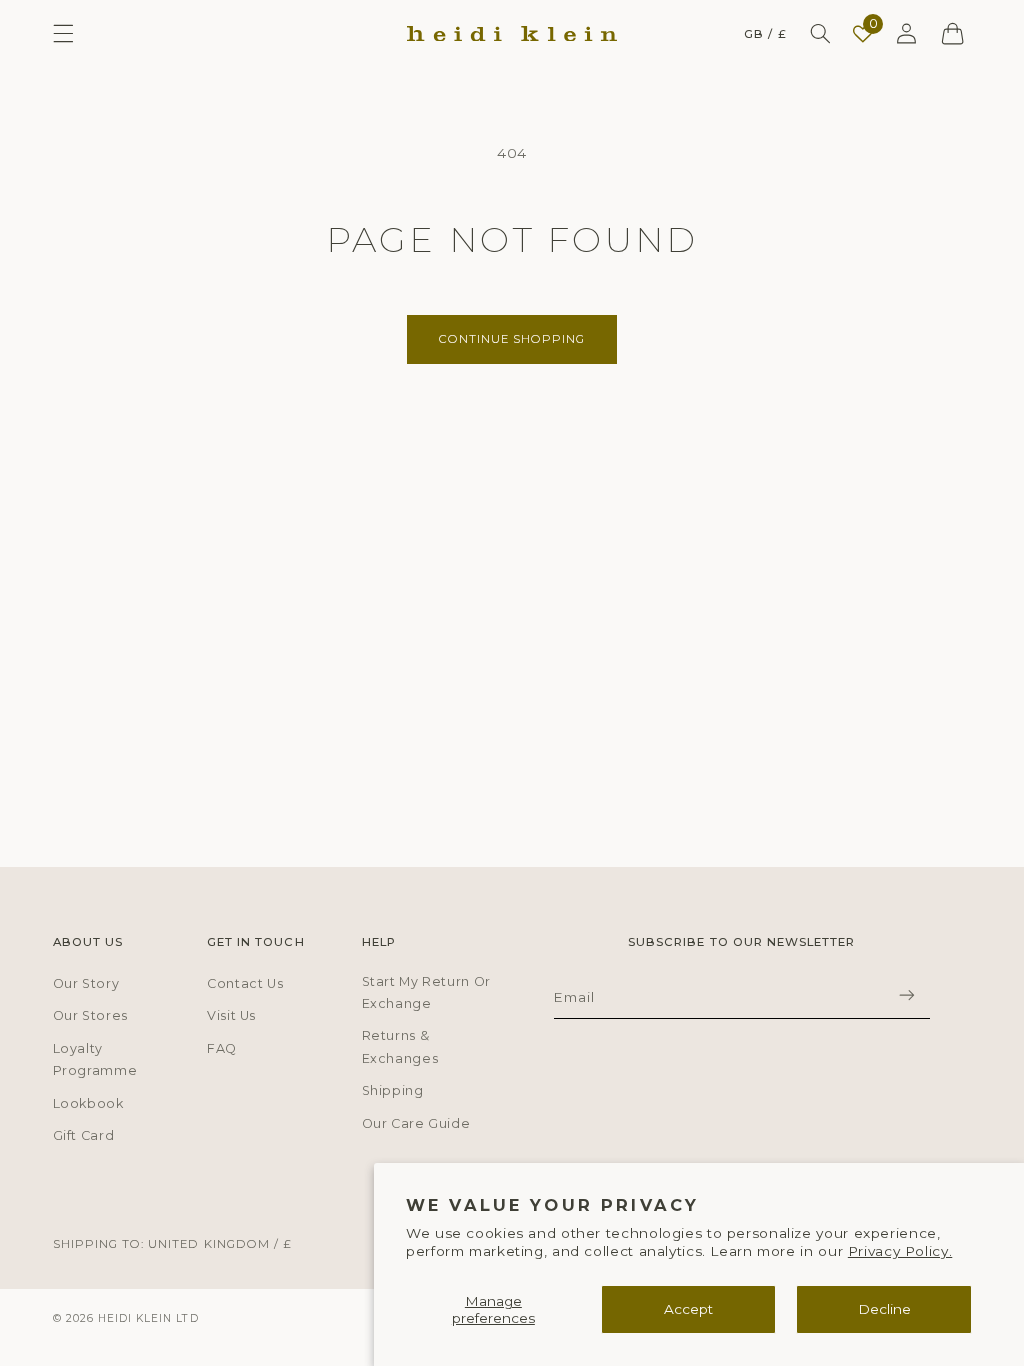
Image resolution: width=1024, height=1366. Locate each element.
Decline (884, 1309)
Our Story (86, 983)
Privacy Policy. (900, 1251)
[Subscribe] (907, 995)
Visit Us (231, 1015)
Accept (688, 1309)
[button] (63, 34)
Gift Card (84, 1135)
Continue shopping (512, 339)
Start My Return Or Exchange (426, 992)
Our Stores (90, 1015)
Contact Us (245, 983)
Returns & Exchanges (400, 1046)
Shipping (393, 1090)
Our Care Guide (416, 1123)
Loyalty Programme (95, 1059)
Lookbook (88, 1103)
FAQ (222, 1048)
